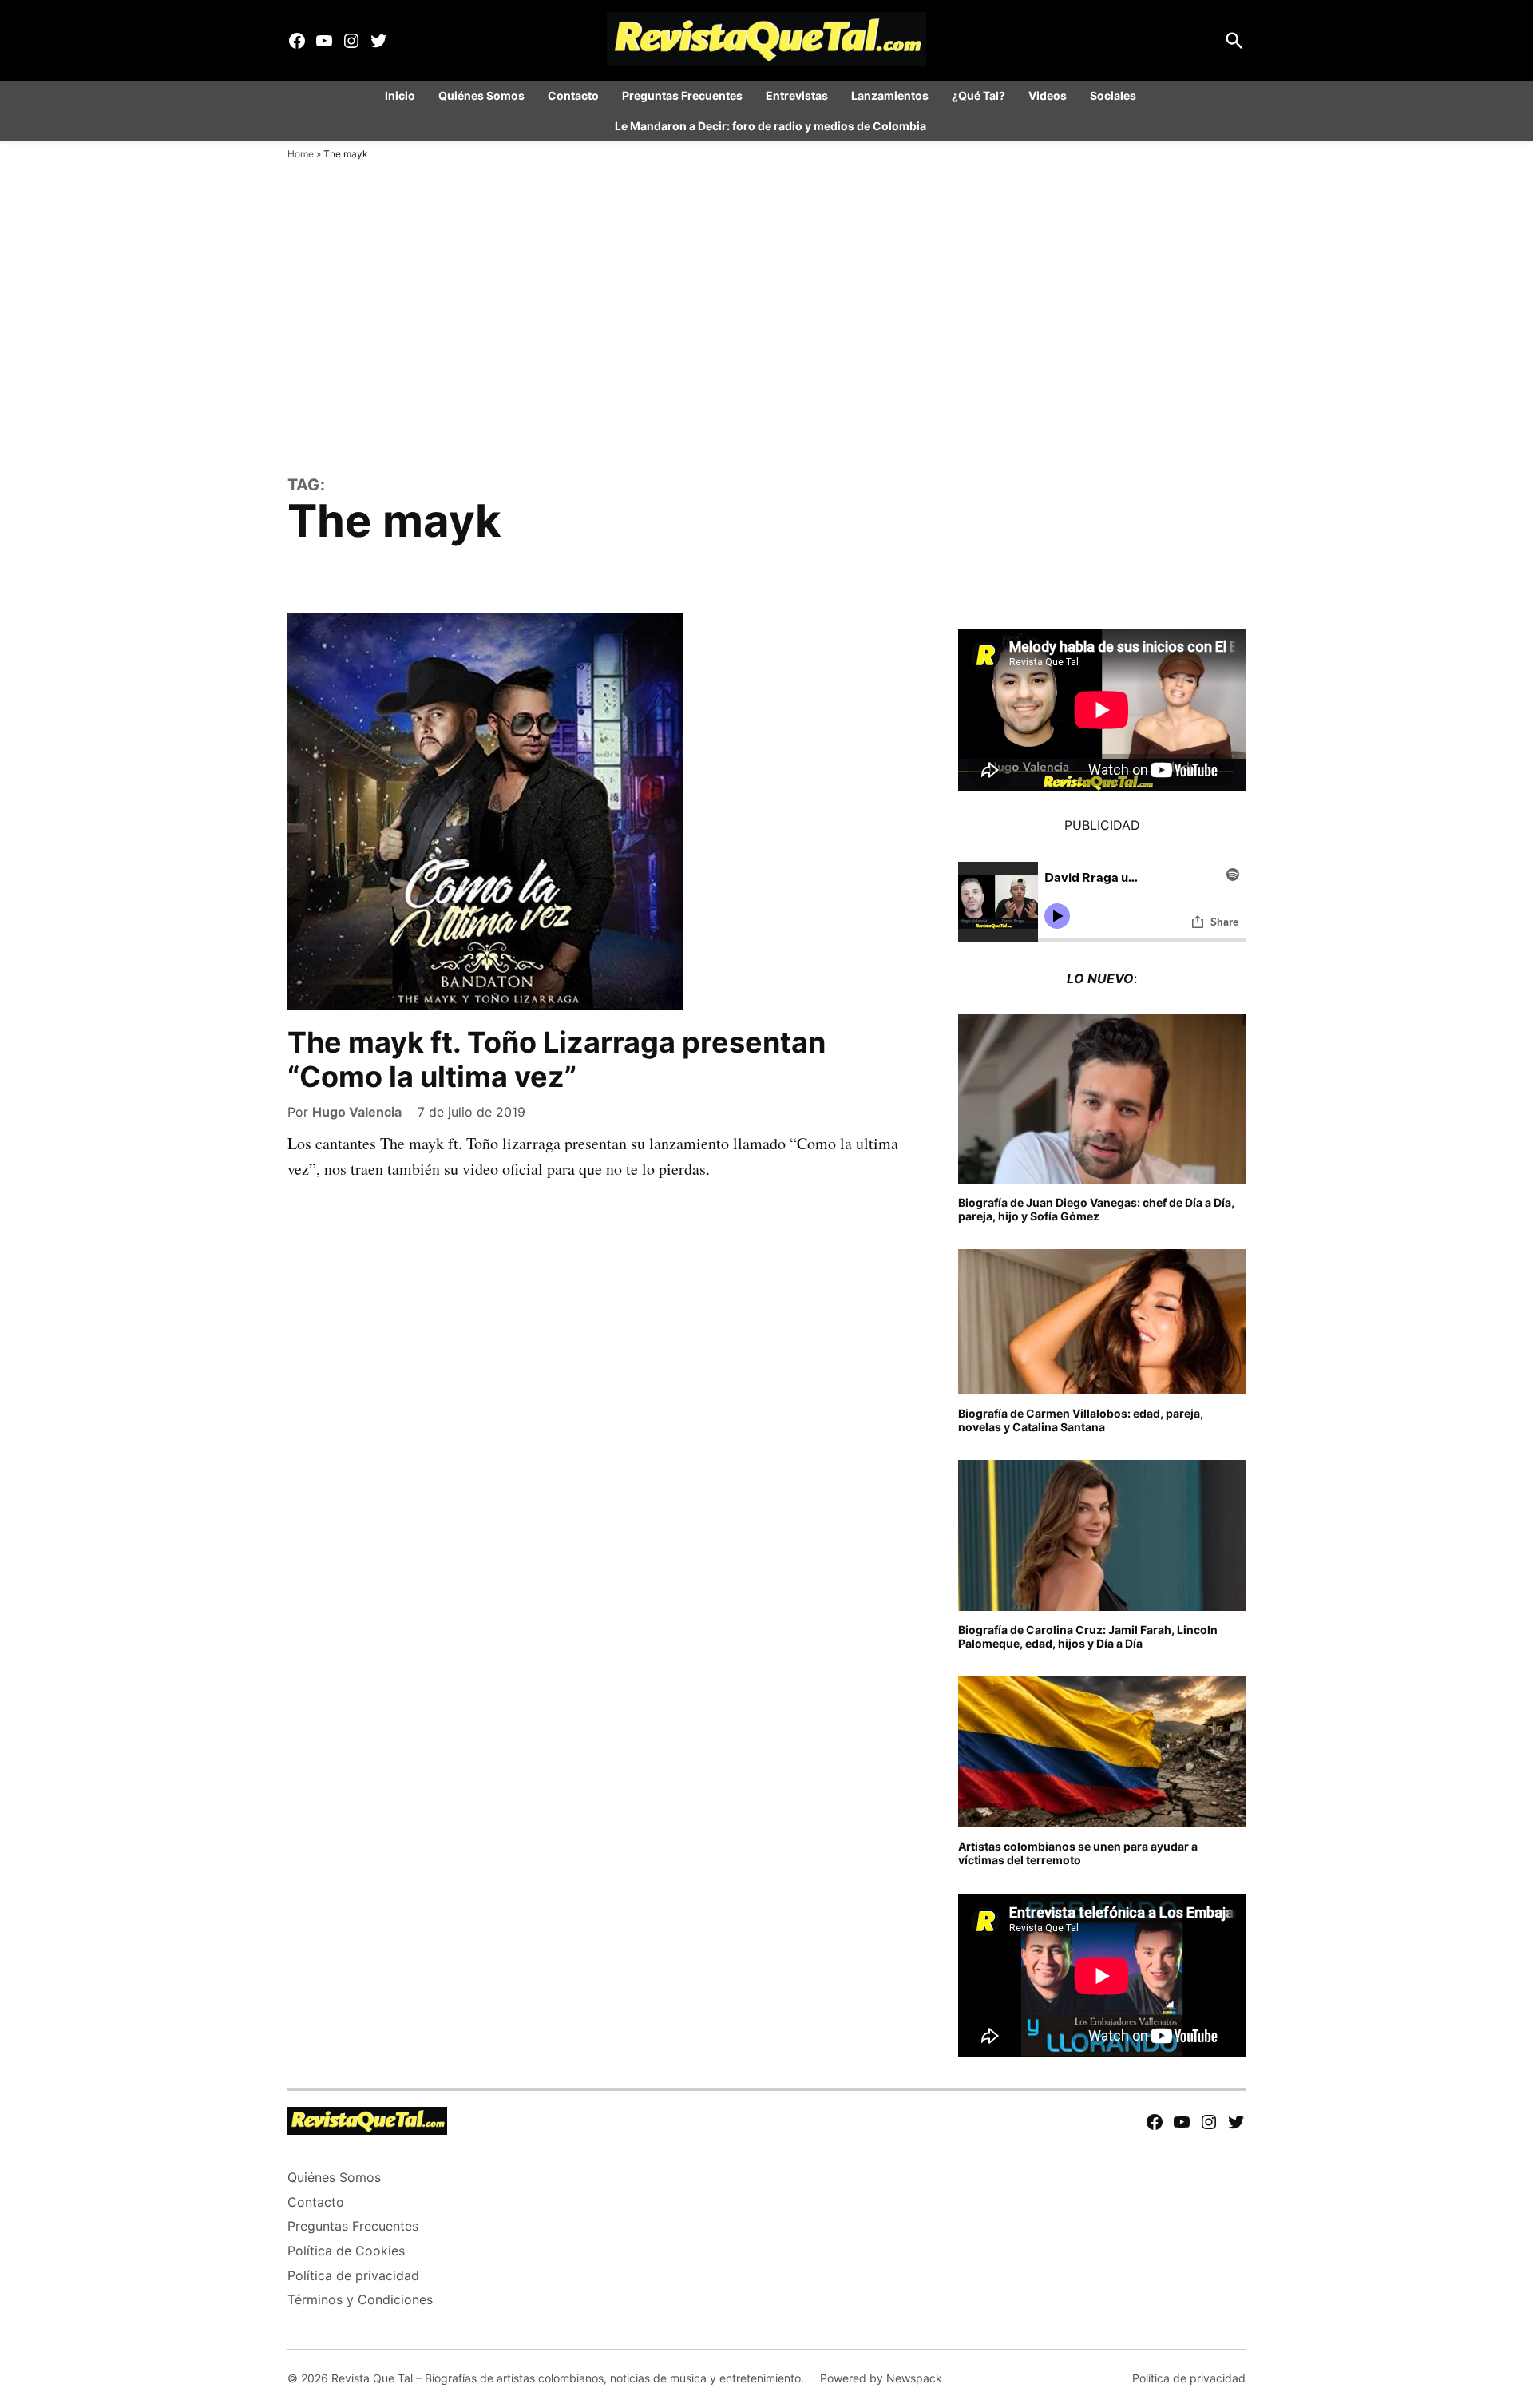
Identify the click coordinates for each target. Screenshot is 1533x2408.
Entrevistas (797, 95)
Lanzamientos (890, 95)
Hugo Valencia (357, 1112)
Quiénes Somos (481, 95)
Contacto (573, 95)
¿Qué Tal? (978, 95)
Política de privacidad (353, 2275)
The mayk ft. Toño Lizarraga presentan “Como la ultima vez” (557, 1059)
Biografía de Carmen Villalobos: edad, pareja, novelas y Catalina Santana (1081, 1420)
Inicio (400, 95)
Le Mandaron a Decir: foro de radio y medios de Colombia (770, 126)
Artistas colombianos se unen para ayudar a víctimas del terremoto (1078, 1853)
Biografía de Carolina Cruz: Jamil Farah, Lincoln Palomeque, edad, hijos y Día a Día (1088, 1636)
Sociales (1113, 95)
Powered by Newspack (881, 2378)
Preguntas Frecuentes (682, 95)
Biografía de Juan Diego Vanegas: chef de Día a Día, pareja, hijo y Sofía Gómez (1096, 1209)
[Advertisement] (766, 351)
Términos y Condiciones (360, 2299)
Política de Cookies (346, 2251)
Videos (1048, 95)
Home (301, 154)
